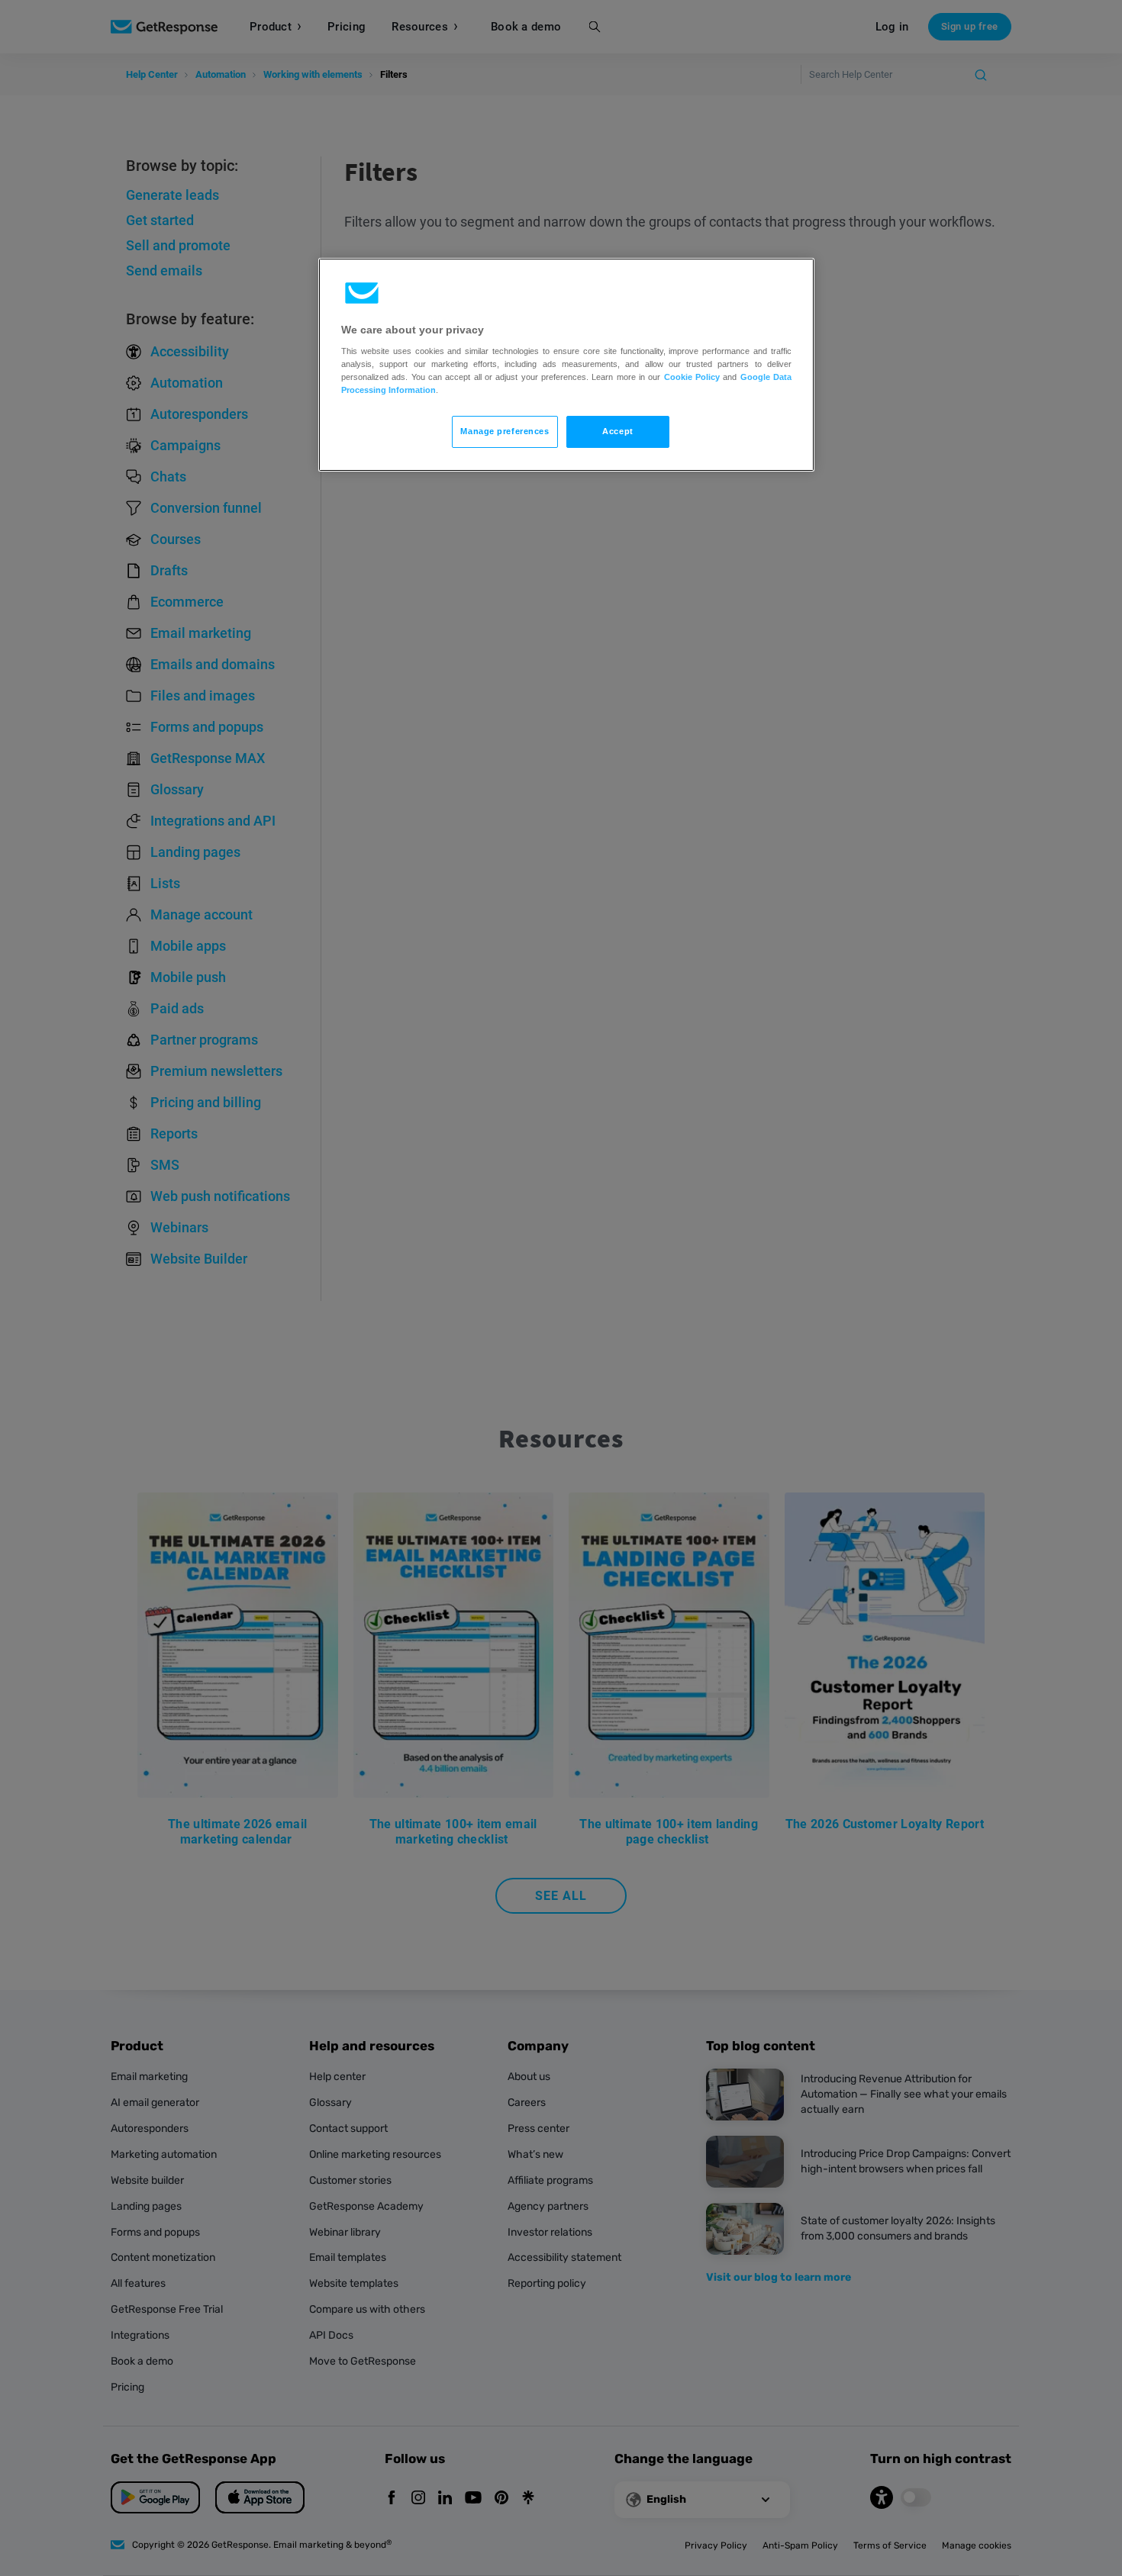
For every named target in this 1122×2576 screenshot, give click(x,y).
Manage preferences (505, 431)
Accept (617, 431)
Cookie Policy (692, 377)
